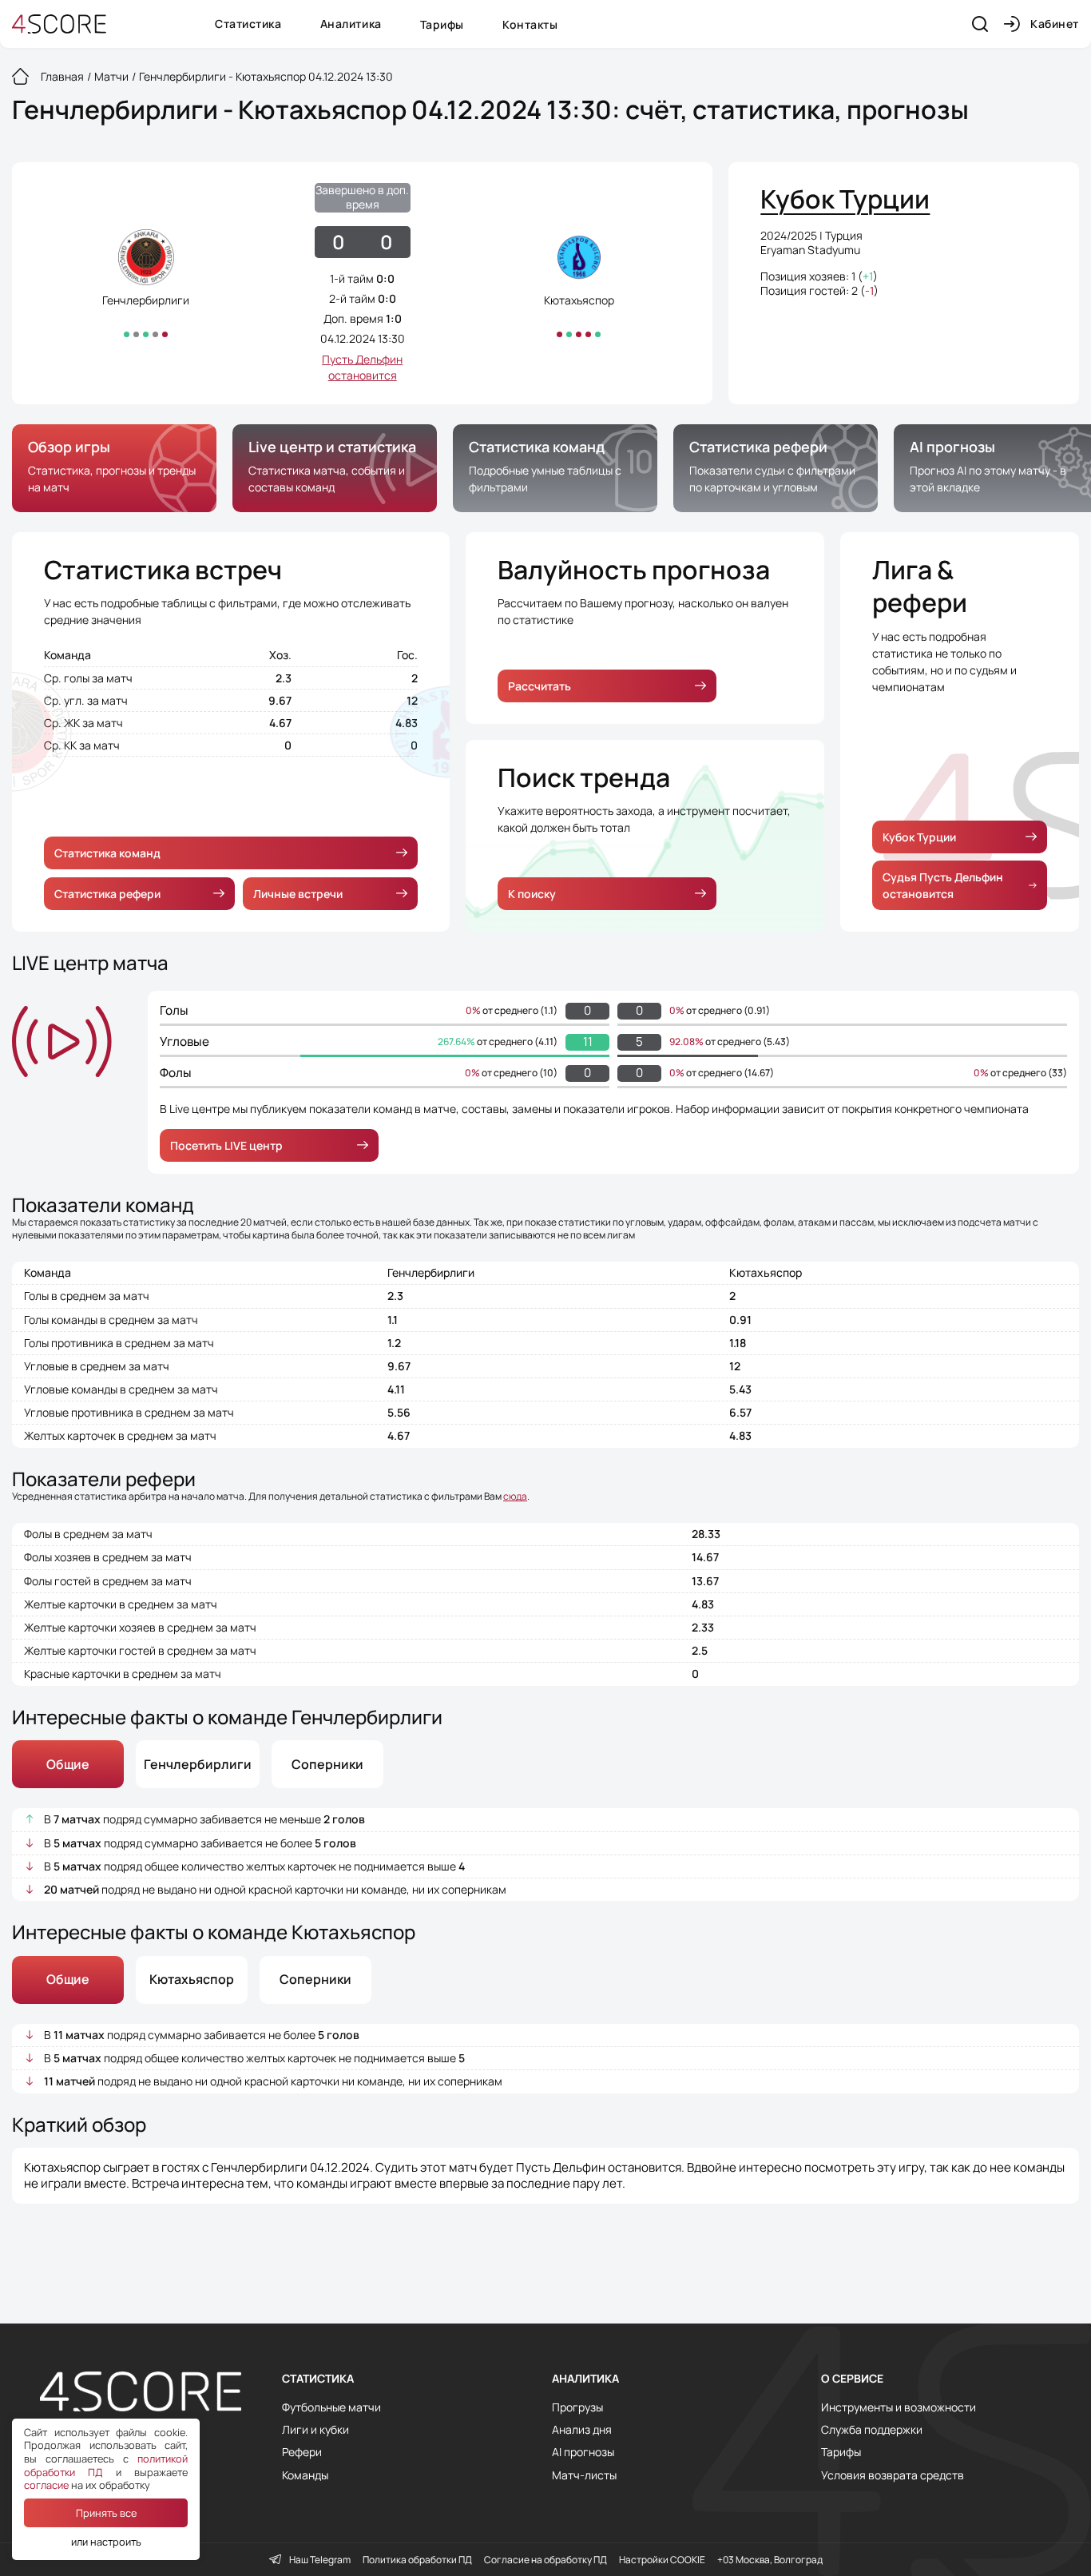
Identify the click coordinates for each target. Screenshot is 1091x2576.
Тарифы (442, 24)
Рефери (302, 2452)
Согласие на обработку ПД (545, 2560)
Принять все (106, 2513)
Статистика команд (107, 853)
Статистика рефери (107, 894)
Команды (305, 2475)
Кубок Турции (919, 837)
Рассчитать (540, 686)
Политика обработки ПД (417, 2560)
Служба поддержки (872, 2430)
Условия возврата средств (893, 2475)
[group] (114, 468)
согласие (46, 2485)
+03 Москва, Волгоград (770, 2560)
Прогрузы (577, 2407)
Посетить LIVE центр (226, 1145)
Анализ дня (582, 2430)
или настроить (106, 2542)
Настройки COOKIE (662, 2560)
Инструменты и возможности (899, 2407)
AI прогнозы (583, 2452)
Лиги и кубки (315, 2430)
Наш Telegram (320, 2560)
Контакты (530, 24)
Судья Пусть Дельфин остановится (943, 885)
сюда (515, 1496)
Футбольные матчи (331, 2407)
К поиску (532, 894)
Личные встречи (298, 894)
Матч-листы (584, 2475)
